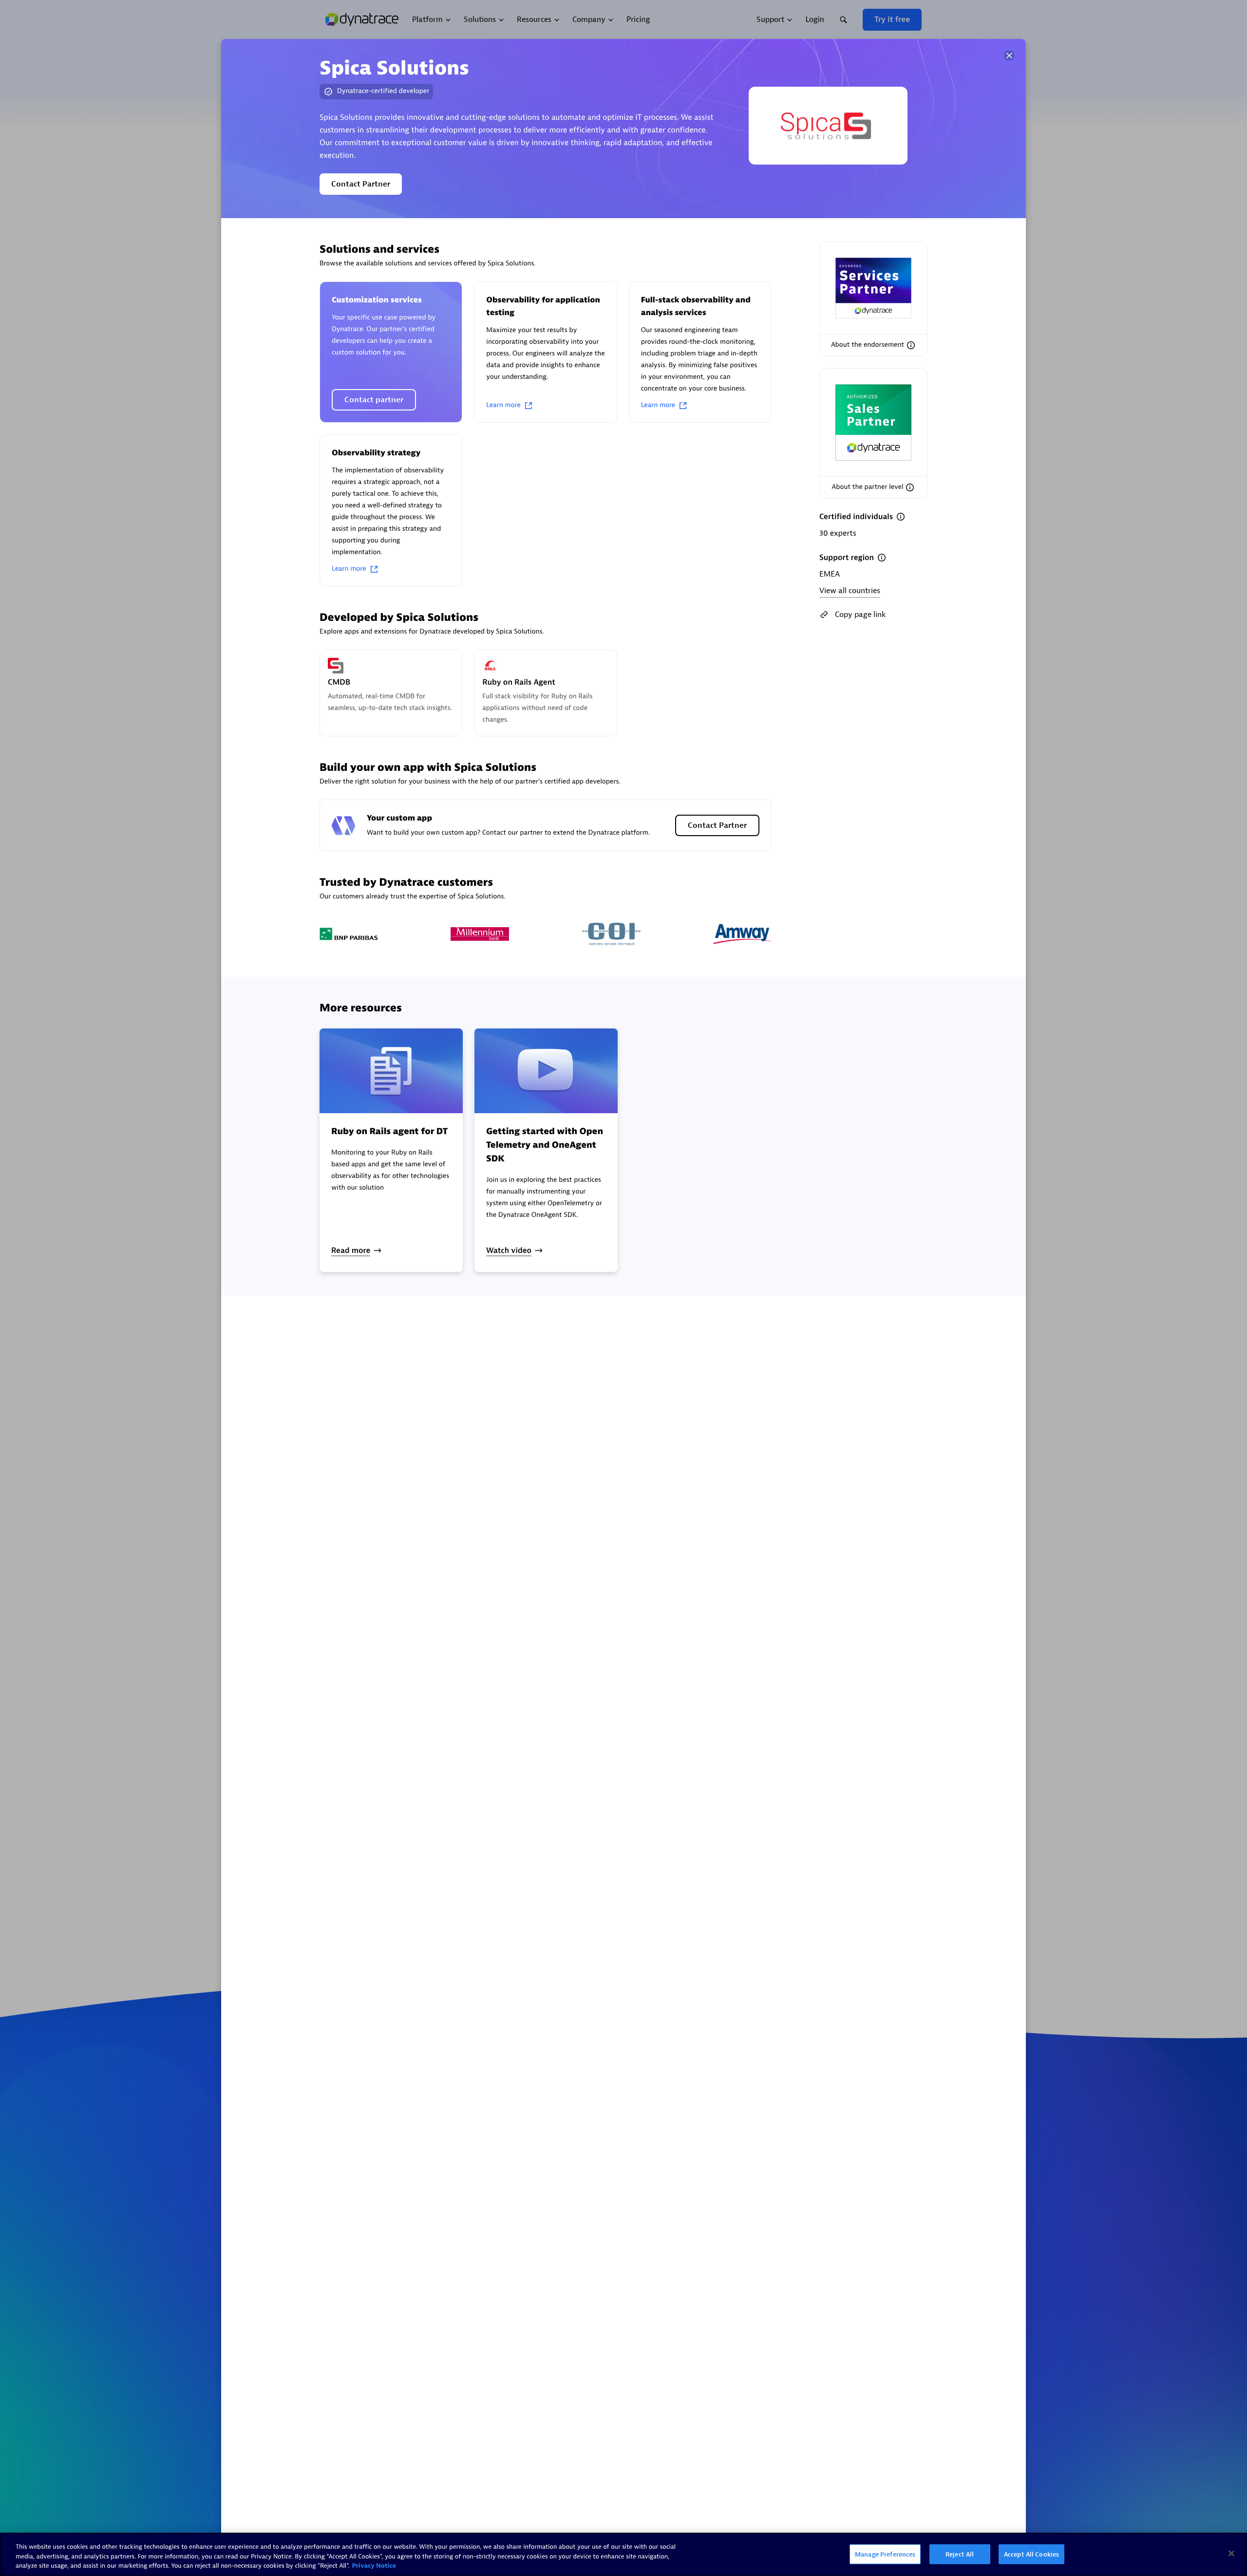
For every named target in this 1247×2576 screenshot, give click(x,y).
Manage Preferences (885, 2554)
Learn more (503, 405)
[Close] (1009, 56)
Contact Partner (361, 184)
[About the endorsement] (911, 345)
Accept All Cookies (1031, 2554)
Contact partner (374, 400)
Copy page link (860, 615)
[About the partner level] (910, 487)
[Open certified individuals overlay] (901, 517)
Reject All (960, 2554)
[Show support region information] (882, 558)
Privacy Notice (374, 2566)
